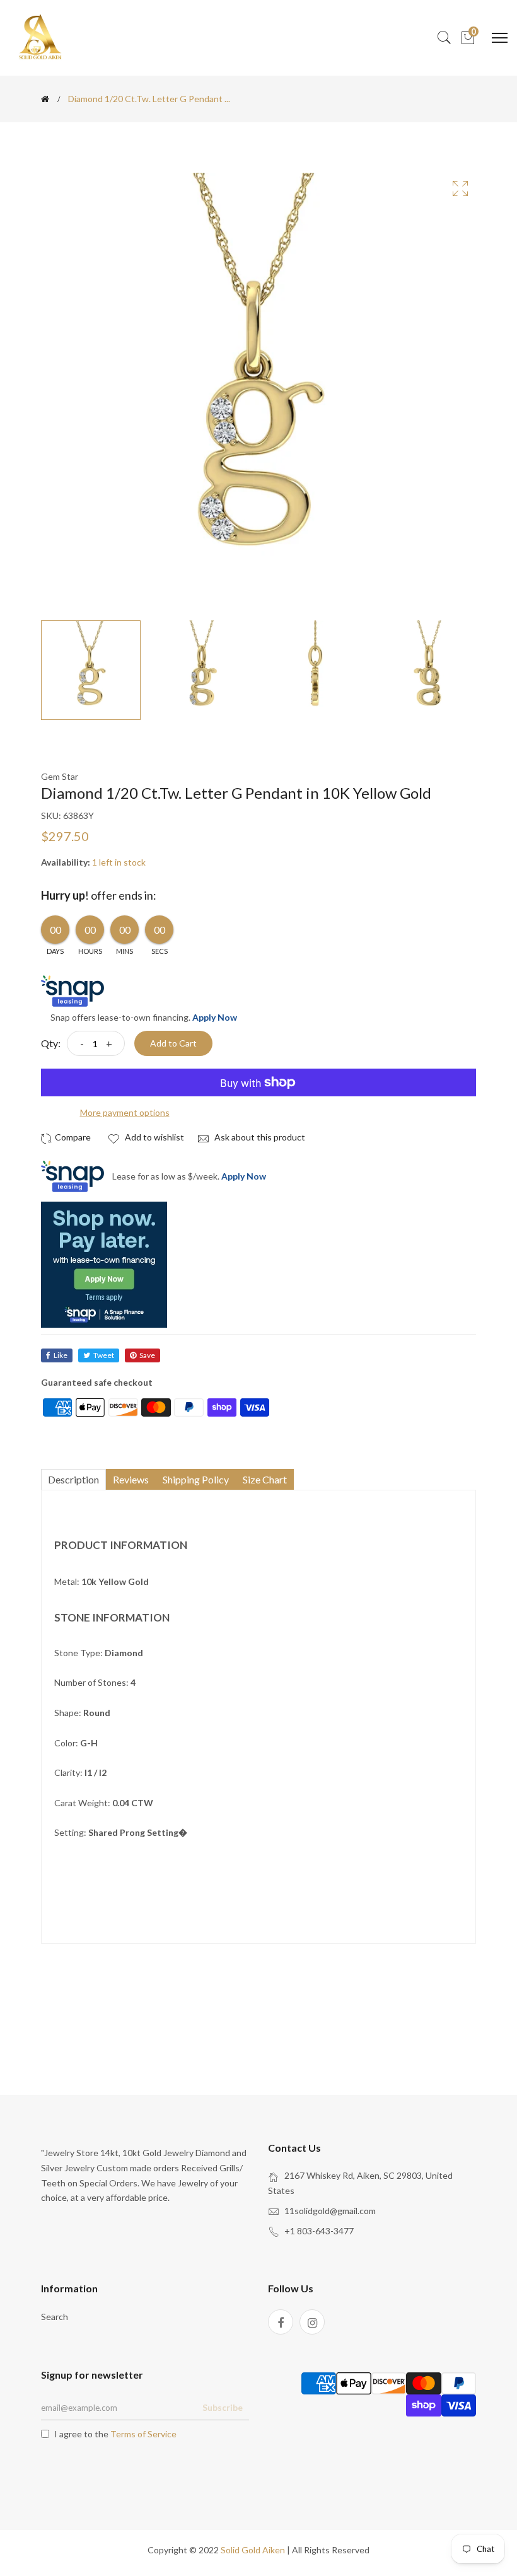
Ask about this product (259, 1137)
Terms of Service (143, 2434)
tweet (104, 1355)
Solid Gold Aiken (253, 2550)
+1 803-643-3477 (319, 2231)
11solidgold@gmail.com (330, 2211)
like (61, 1355)
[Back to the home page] (45, 99)
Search (55, 2317)
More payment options (125, 1112)
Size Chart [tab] (265, 1479)
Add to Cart (173, 1043)
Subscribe (223, 2407)
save (147, 1355)
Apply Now (215, 1017)
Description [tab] (73, 1479)
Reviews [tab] (131, 1479)
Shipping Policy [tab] (196, 1479)
